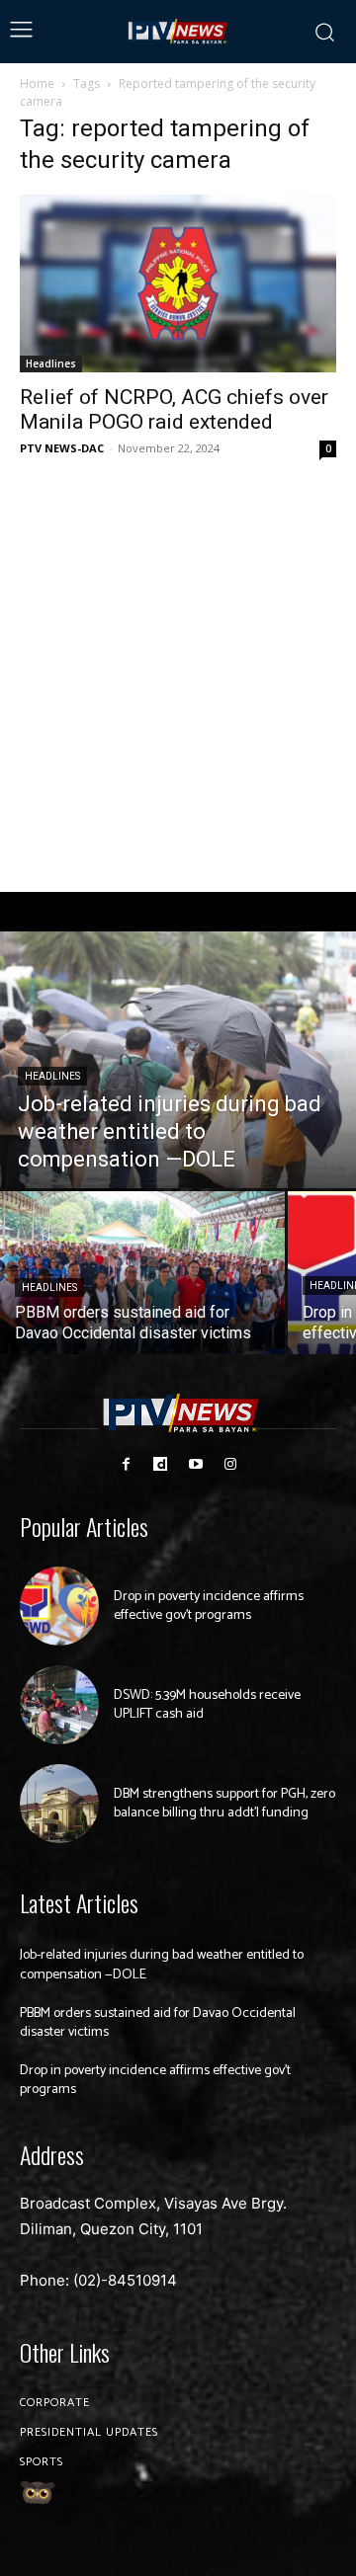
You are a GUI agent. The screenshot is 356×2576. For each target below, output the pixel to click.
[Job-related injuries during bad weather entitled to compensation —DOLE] (178, 1060)
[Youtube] (195, 1464)
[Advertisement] (178, 677)
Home (37, 83)
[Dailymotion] (161, 1464)
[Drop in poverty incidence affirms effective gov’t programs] (59, 1606)
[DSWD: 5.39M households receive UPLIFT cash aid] (59, 1705)
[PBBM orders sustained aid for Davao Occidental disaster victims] (142, 1273)
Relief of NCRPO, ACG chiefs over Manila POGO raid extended (174, 409)
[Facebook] (126, 1464)
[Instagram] (230, 1464)
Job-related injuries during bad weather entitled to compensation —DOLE (162, 1965)
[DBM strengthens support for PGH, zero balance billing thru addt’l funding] (59, 1804)
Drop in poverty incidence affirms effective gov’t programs (209, 1607)
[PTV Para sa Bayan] (178, 32)
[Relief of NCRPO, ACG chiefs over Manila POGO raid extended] (178, 283)
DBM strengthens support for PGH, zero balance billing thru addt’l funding (224, 1804)
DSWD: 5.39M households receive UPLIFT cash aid (207, 1705)
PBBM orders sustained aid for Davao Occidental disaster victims (158, 2023)
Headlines (51, 363)
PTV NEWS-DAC (62, 448)
